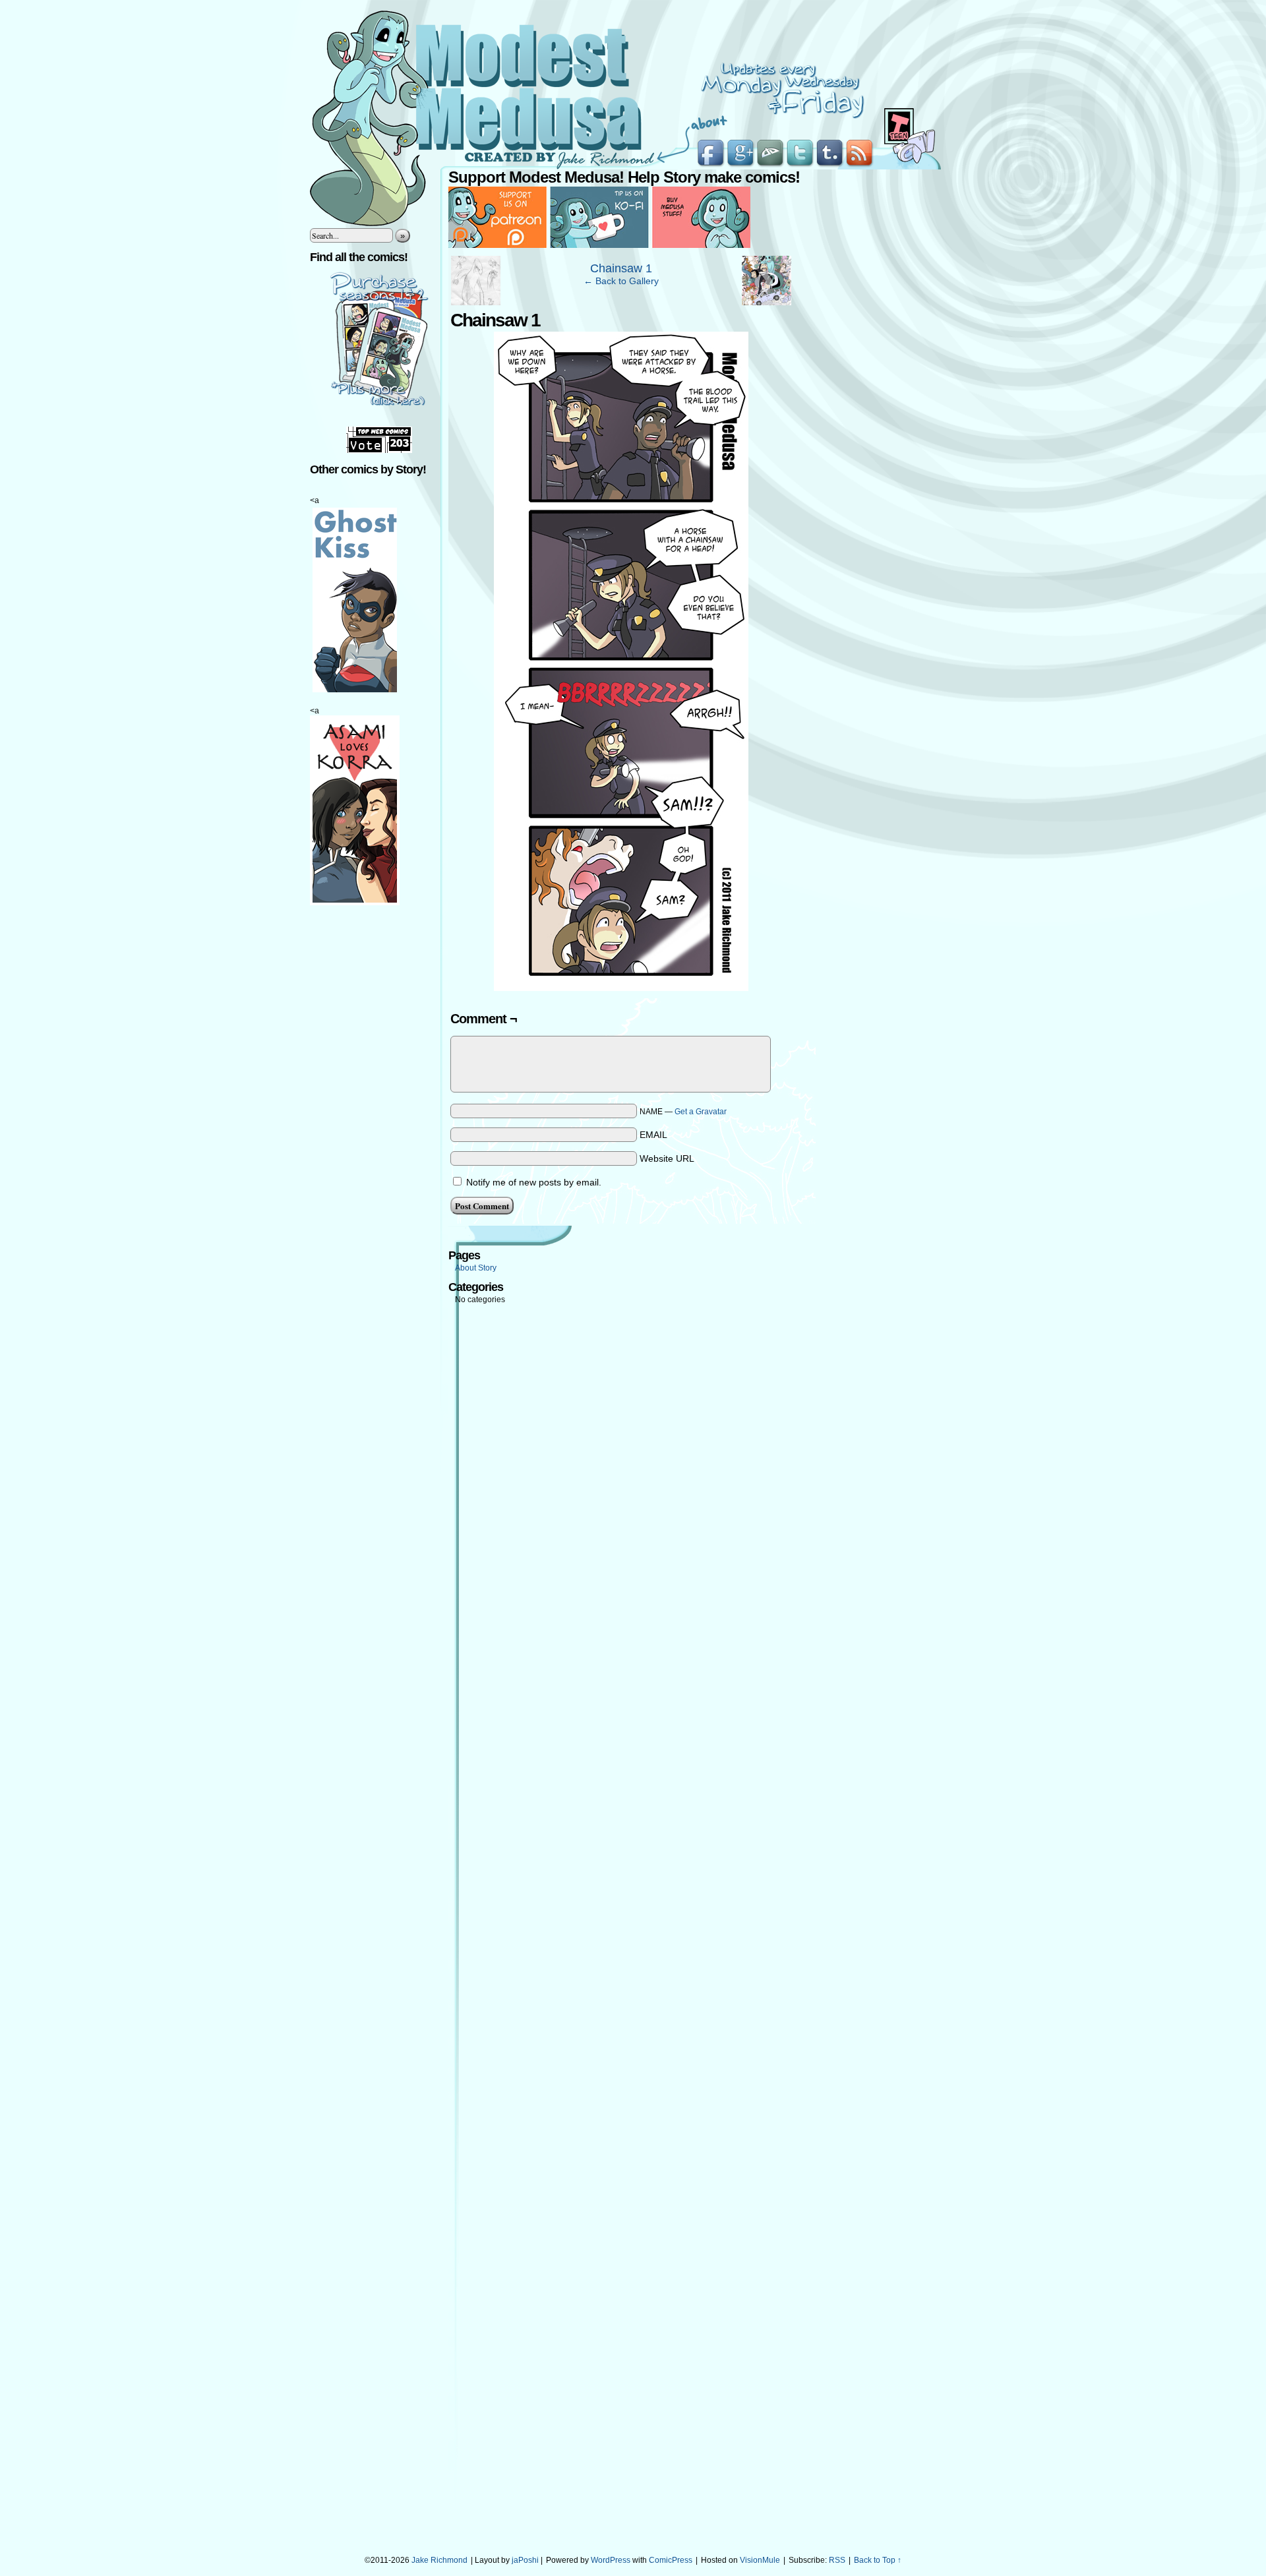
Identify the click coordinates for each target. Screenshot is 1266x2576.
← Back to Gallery (621, 281)
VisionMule (760, 2560)
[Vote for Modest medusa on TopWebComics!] (379, 450)
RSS (837, 2560)
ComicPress (671, 2560)
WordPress (611, 2560)
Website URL (667, 1158)
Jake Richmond (439, 2560)
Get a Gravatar (701, 1112)
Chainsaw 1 (621, 268)
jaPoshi (525, 2560)
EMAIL (653, 1135)
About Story (476, 1268)
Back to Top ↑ (878, 2560)
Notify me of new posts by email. (534, 1182)
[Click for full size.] (621, 988)
